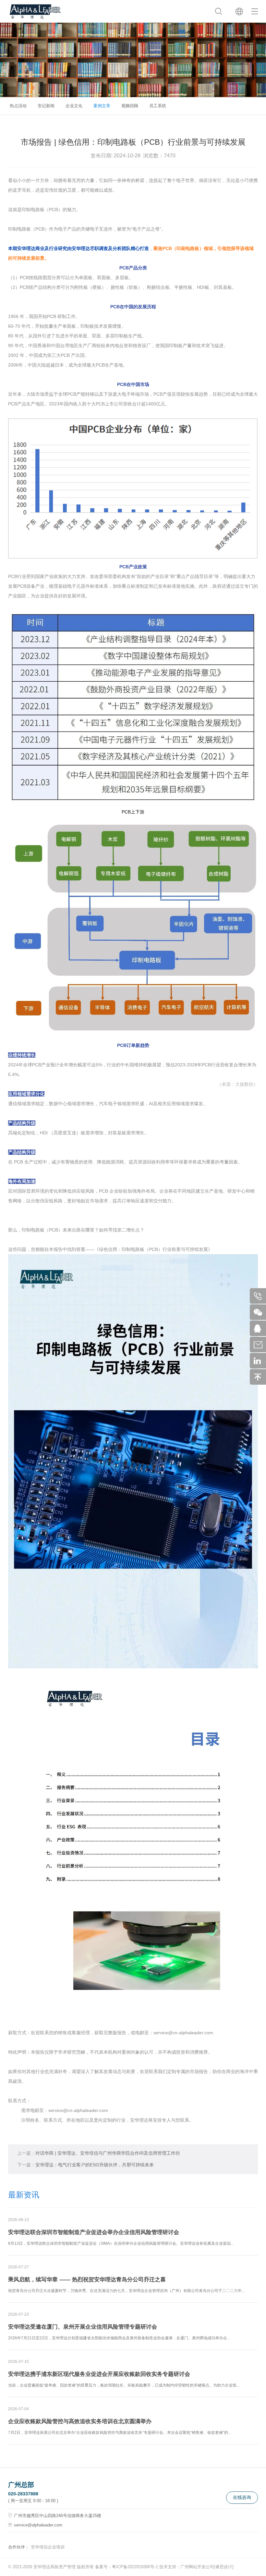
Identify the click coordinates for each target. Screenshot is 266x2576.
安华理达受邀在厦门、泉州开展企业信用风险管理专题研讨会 (83, 2327)
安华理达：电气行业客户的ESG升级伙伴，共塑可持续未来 (85, 2165)
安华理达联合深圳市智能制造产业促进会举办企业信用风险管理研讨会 (94, 2232)
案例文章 (102, 106)
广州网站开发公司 (197, 2567)
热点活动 (18, 106)
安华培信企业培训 (48, 2547)
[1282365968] (260, 1328)
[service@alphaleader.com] (260, 1345)
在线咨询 (242, 2497)
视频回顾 (130, 106)
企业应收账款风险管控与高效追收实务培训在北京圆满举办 (80, 2421)
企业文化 (74, 106)
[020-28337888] (260, 1296)
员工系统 (158, 106)
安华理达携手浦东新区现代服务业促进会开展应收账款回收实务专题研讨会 (99, 2374)
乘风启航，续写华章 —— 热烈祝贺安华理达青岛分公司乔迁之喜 (87, 2280)
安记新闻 (46, 106)
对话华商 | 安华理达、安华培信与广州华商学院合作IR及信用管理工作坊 (99, 2153)
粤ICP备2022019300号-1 (135, 2567)
